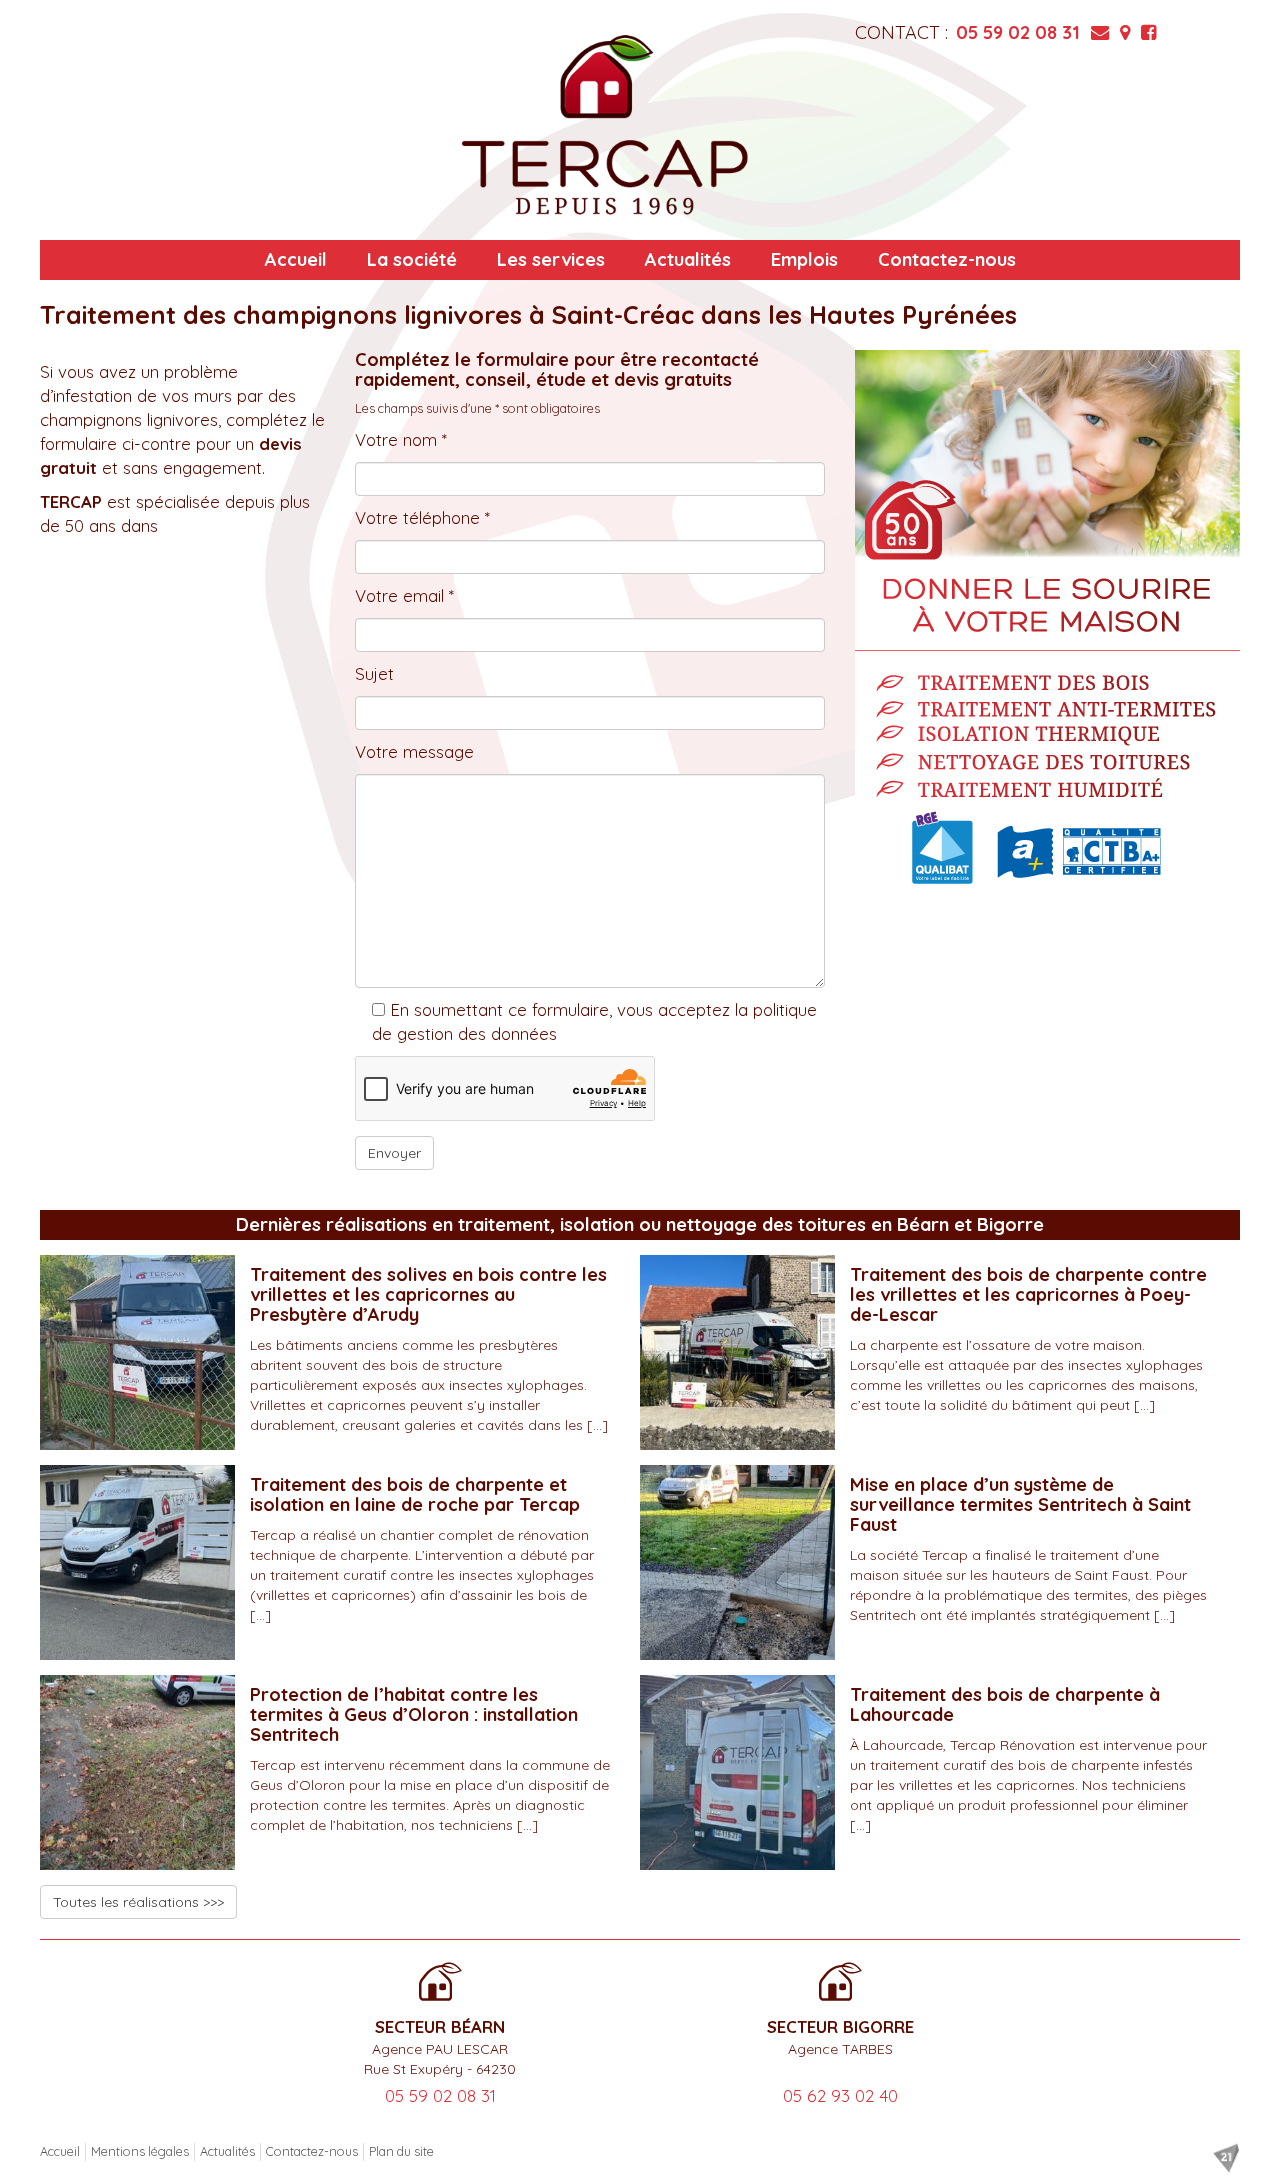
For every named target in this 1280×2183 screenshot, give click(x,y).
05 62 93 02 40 (840, 2095)
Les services (551, 259)
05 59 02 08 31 (1018, 32)
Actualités (688, 259)
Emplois (804, 259)
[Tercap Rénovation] (605, 125)
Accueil (296, 259)
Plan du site (401, 2151)
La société (412, 259)
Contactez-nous (947, 259)
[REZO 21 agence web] (1226, 2158)
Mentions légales (140, 2151)
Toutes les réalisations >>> (138, 1902)
